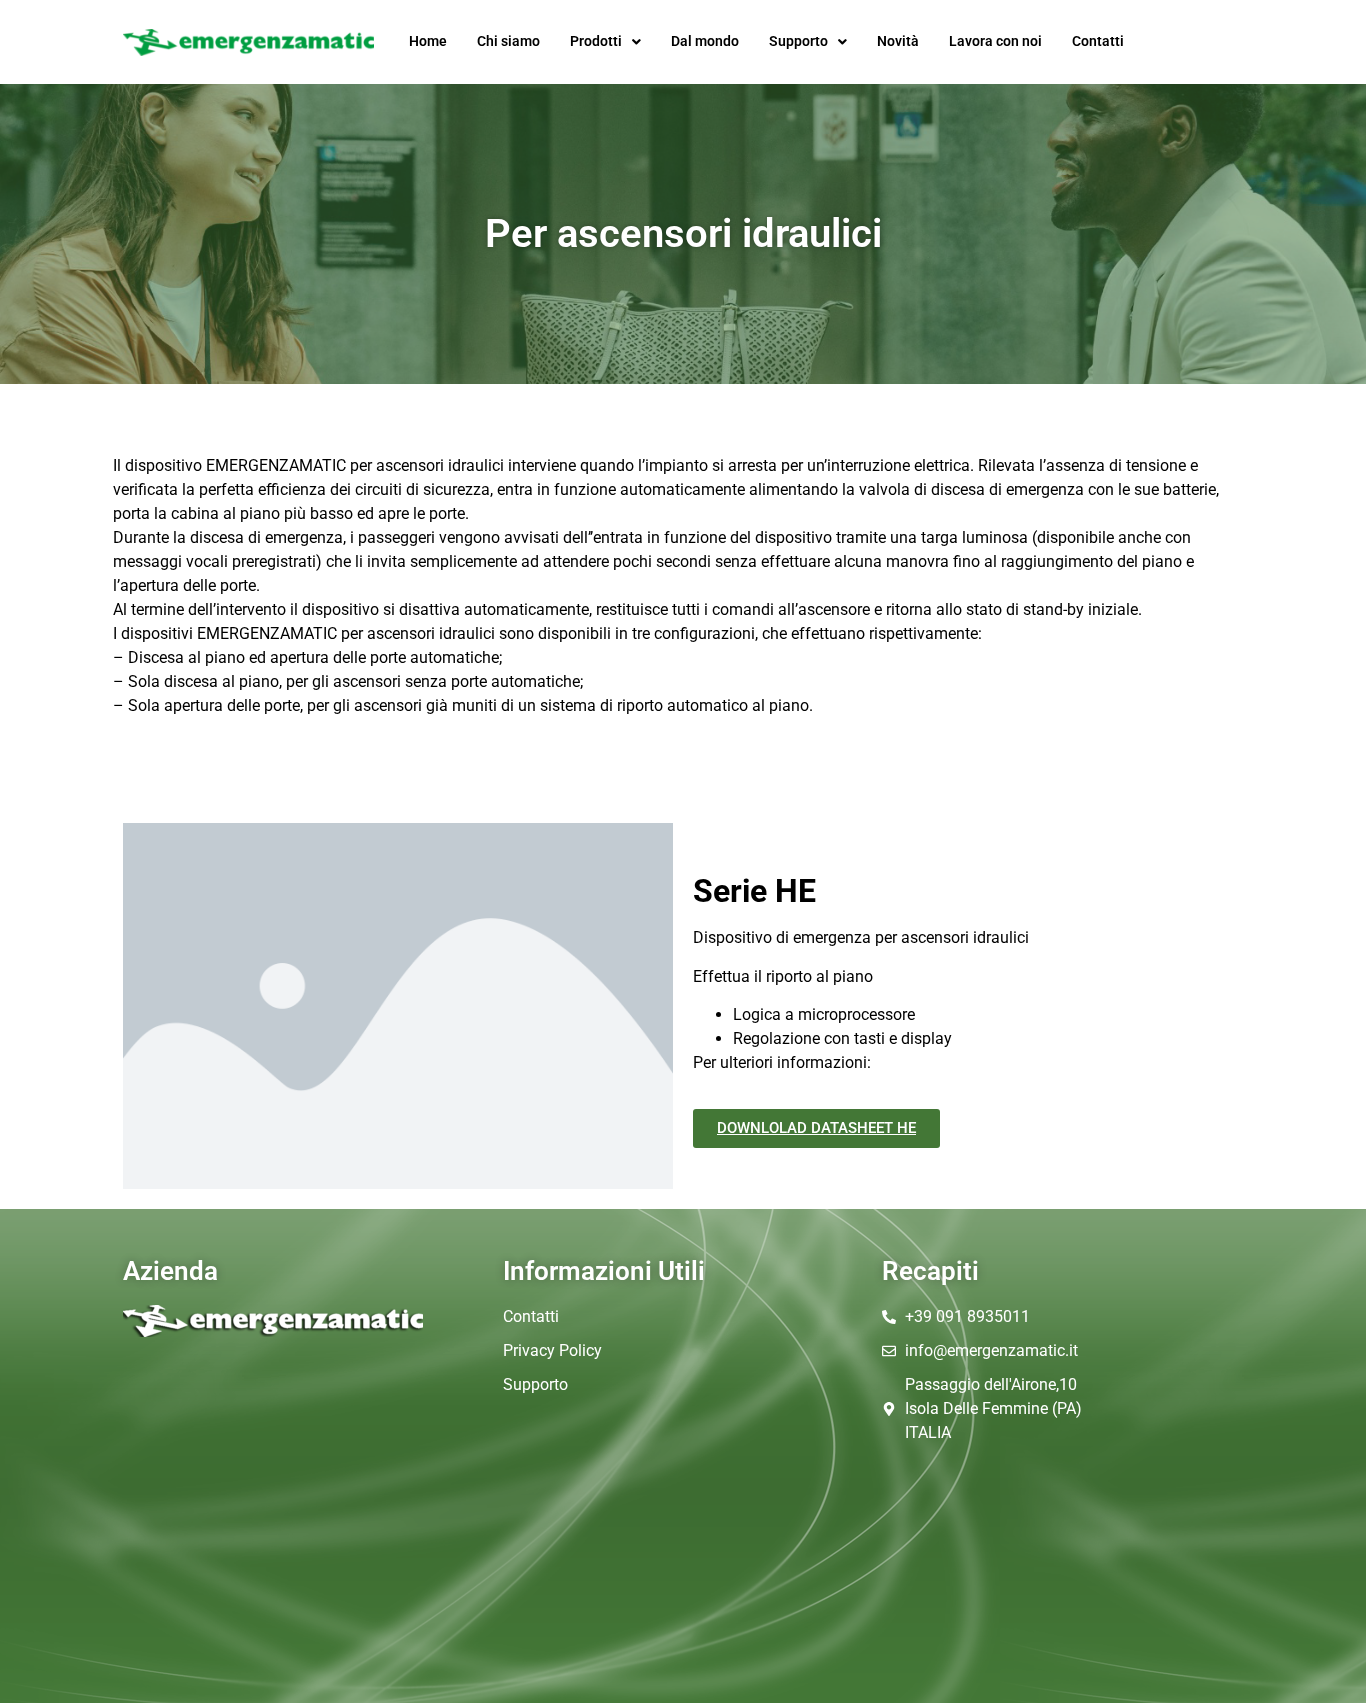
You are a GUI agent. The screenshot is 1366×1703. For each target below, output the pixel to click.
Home (428, 41)
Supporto (798, 41)
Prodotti (596, 41)
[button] (605, 42)
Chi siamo (508, 41)
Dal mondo (705, 41)
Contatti (1098, 41)
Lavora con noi (995, 41)
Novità (898, 41)
